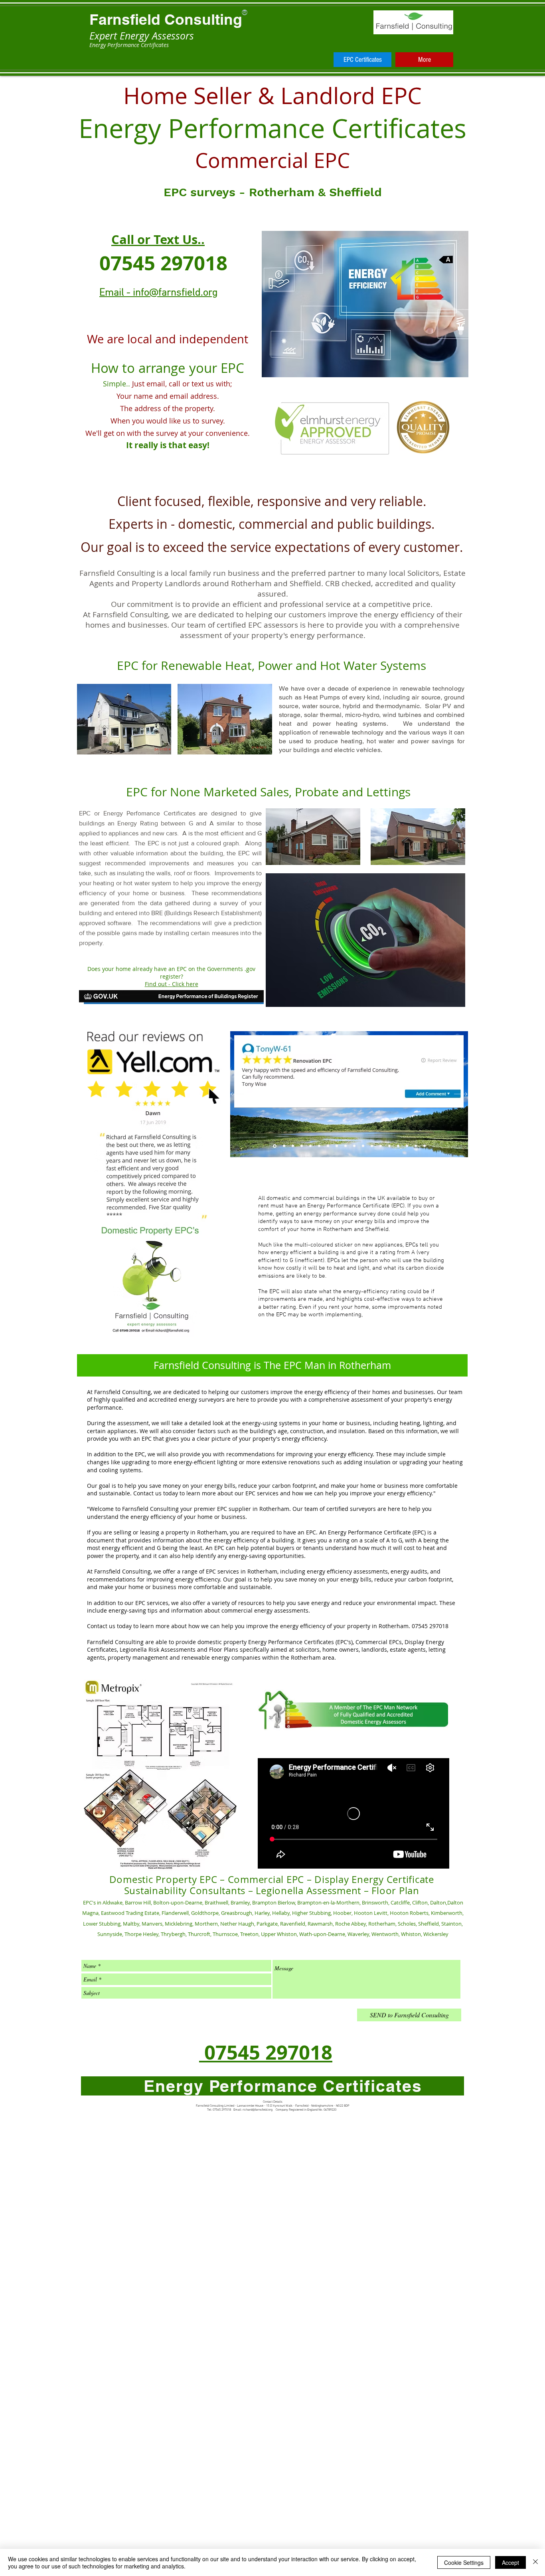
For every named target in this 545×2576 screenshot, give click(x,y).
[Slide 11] (363, 1146)
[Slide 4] (302, 1146)
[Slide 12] (372, 1146)
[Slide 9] (346, 1146)
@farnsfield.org (262, 2110)
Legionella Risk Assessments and (164, 1649)
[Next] (461, 1094)
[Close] (535, 2562)
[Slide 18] (425, 1146)
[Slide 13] (381, 1146)
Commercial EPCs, (379, 1642)
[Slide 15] (398, 1146)
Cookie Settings (464, 2562)
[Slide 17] (416, 1146)
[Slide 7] (328, 1146)
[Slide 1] (274, 1146)
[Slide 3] (293, 1146)
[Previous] (237, 1094)
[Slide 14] (389, 1146)
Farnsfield (125, 19)
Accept (510, 2562)
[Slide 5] (310, 1146)
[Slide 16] (407, 1146)
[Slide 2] (283, 1146)
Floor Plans (224, 1649)
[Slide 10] (354, 1146)
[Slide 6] (319, 1146)
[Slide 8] (337, 1146)
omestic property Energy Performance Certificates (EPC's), (277, 1642)
